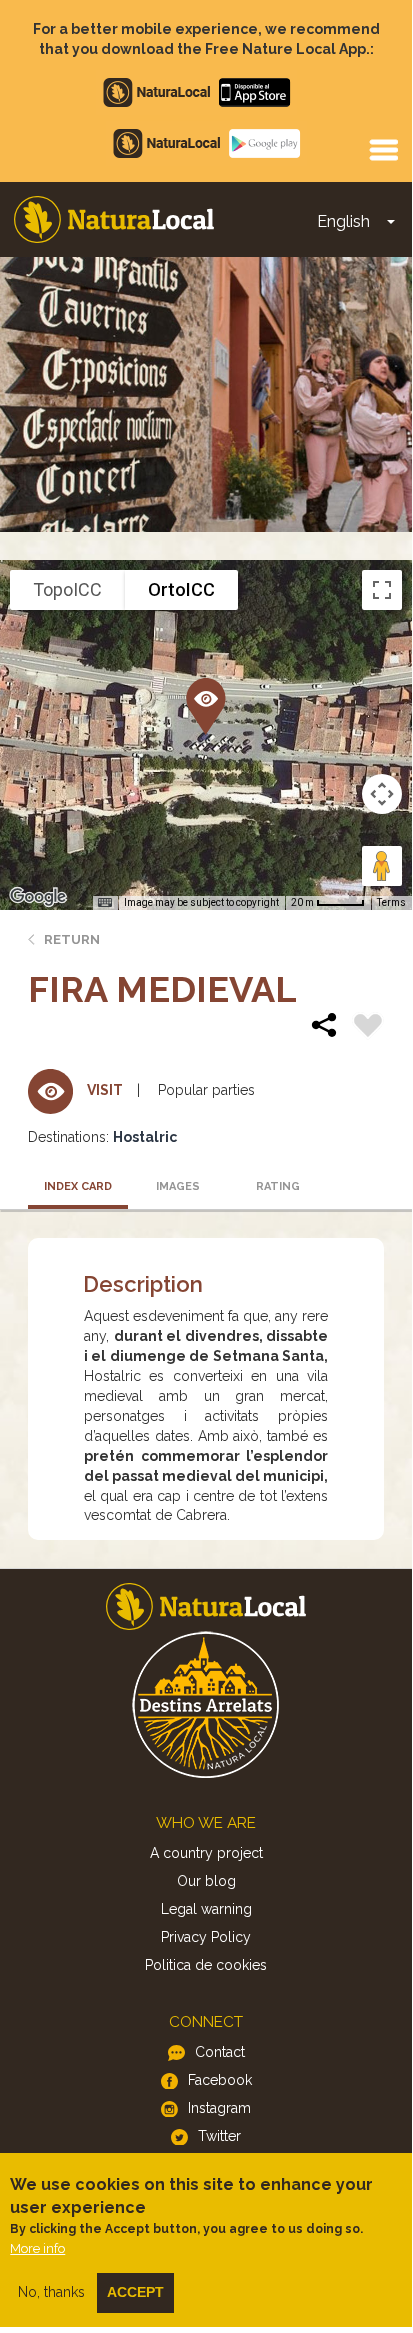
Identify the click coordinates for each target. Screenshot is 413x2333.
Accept (135, 2292)
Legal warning (206, 1909)
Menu (383, 149)
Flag (368, 1028)
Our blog (206, 1881)
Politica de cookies (206, 1965)
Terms (391, 902)
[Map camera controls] (382, 794)
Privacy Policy (206, 1937)
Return (72, 939)
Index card (78, 1186)
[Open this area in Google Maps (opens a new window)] (38, 897)
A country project (206, 1853)
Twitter (219, 2136)
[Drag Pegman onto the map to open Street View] (382, 866)
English (343, 221)
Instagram (219, 2108)
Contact (220, 2052)
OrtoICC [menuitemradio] (181, 589)
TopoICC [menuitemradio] (67, 589)
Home (114, 219)
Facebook (220, 2080)
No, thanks (51, 2292)
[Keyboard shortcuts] (105, 903)
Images (178, 1186)
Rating (278, 1186)
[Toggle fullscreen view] (382, 590)
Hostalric (145, 1137)
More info (37, 2248)
